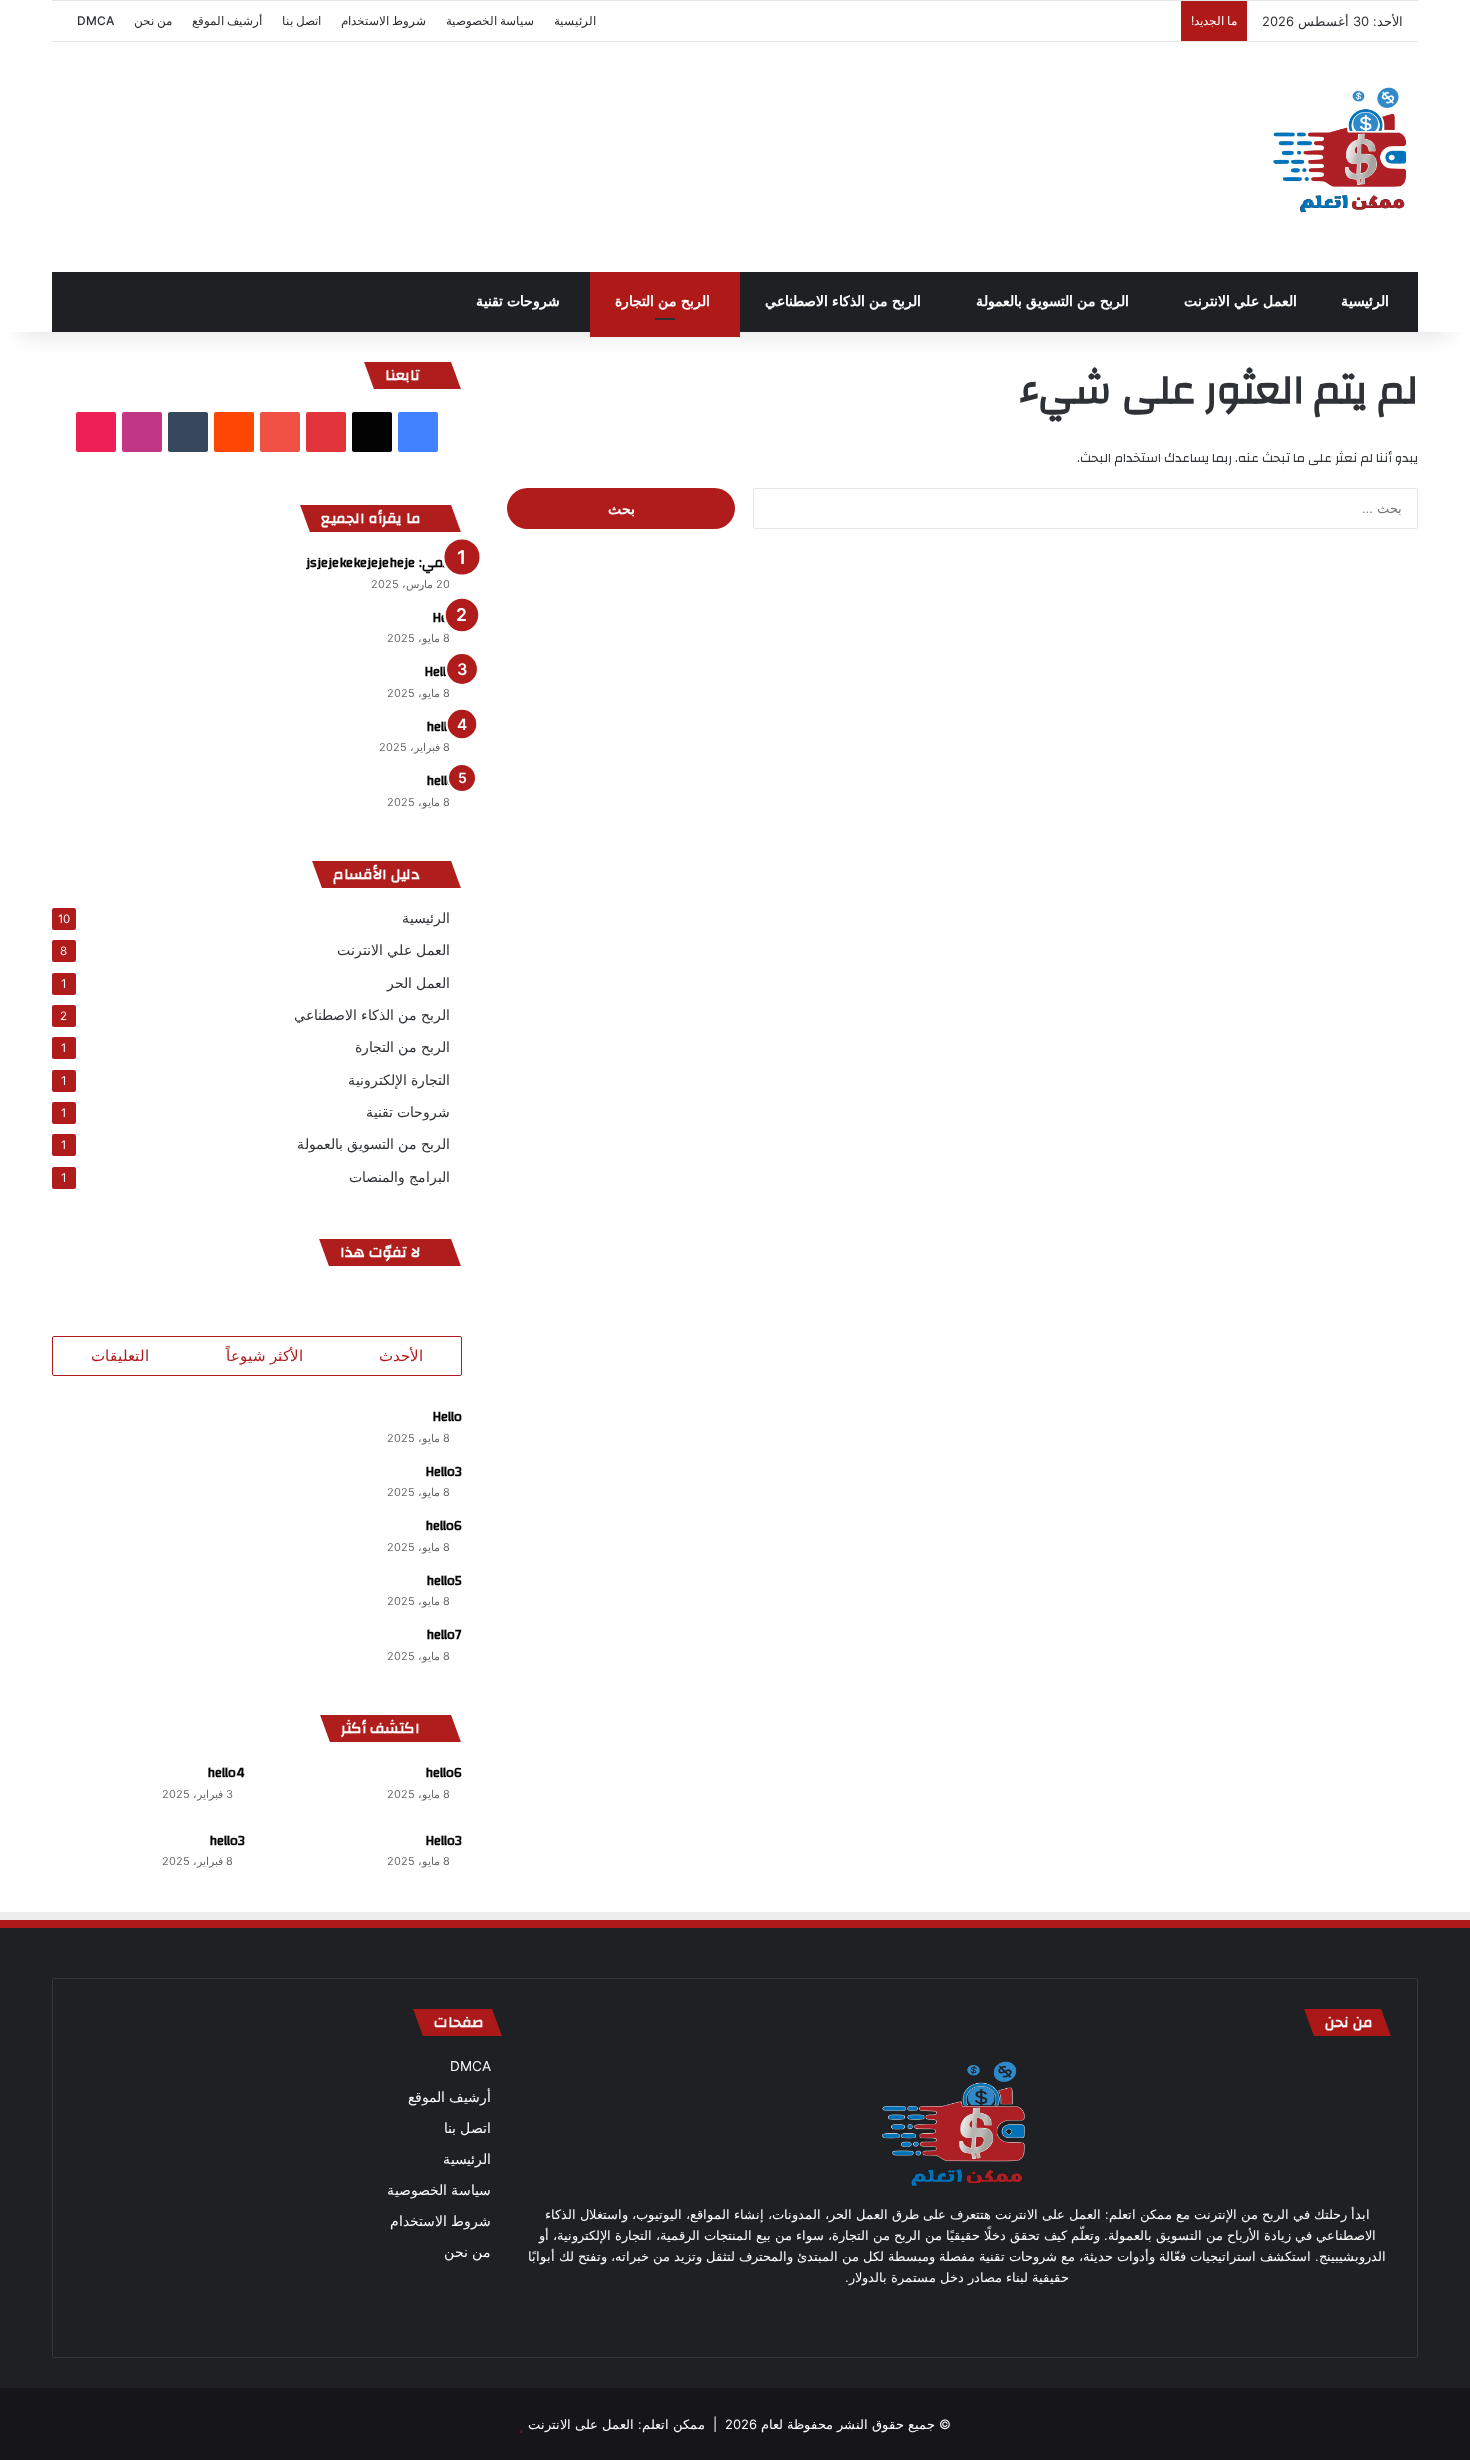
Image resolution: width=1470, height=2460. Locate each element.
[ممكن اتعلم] (1343, 157)
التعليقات (120, 1355)
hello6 (443, 1526)
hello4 (226, 1773)
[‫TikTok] (96, 432)
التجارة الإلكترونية (399, 1079)
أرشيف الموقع (227, 20)
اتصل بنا (301, 20)
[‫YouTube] (280, 432)
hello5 (444, 1581)
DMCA (95, 20)
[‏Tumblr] (188, 432)
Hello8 (443, 672)
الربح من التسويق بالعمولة (1054, 301)
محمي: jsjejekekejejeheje (384, 563)
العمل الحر (418, 982)
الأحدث (401, 1355)
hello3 (444, 727)
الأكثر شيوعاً (264, 1355)
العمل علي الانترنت (1242, 301)
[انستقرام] (897, 2315)
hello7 (444, 781)
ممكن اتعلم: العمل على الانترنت (616, 2424)
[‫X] (372, 432)
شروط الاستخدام (383, 20)
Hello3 (443, 1472)
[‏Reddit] (234, 432)
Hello (447, 618)
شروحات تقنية (520, 301)
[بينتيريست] (993, 2315)
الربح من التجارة (664, 301)
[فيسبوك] (1041, 2315)
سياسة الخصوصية (490, 20)
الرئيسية (575, 20)
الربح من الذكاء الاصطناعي (845, 301)
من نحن (153, 20)
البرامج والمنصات (399, 1176)
